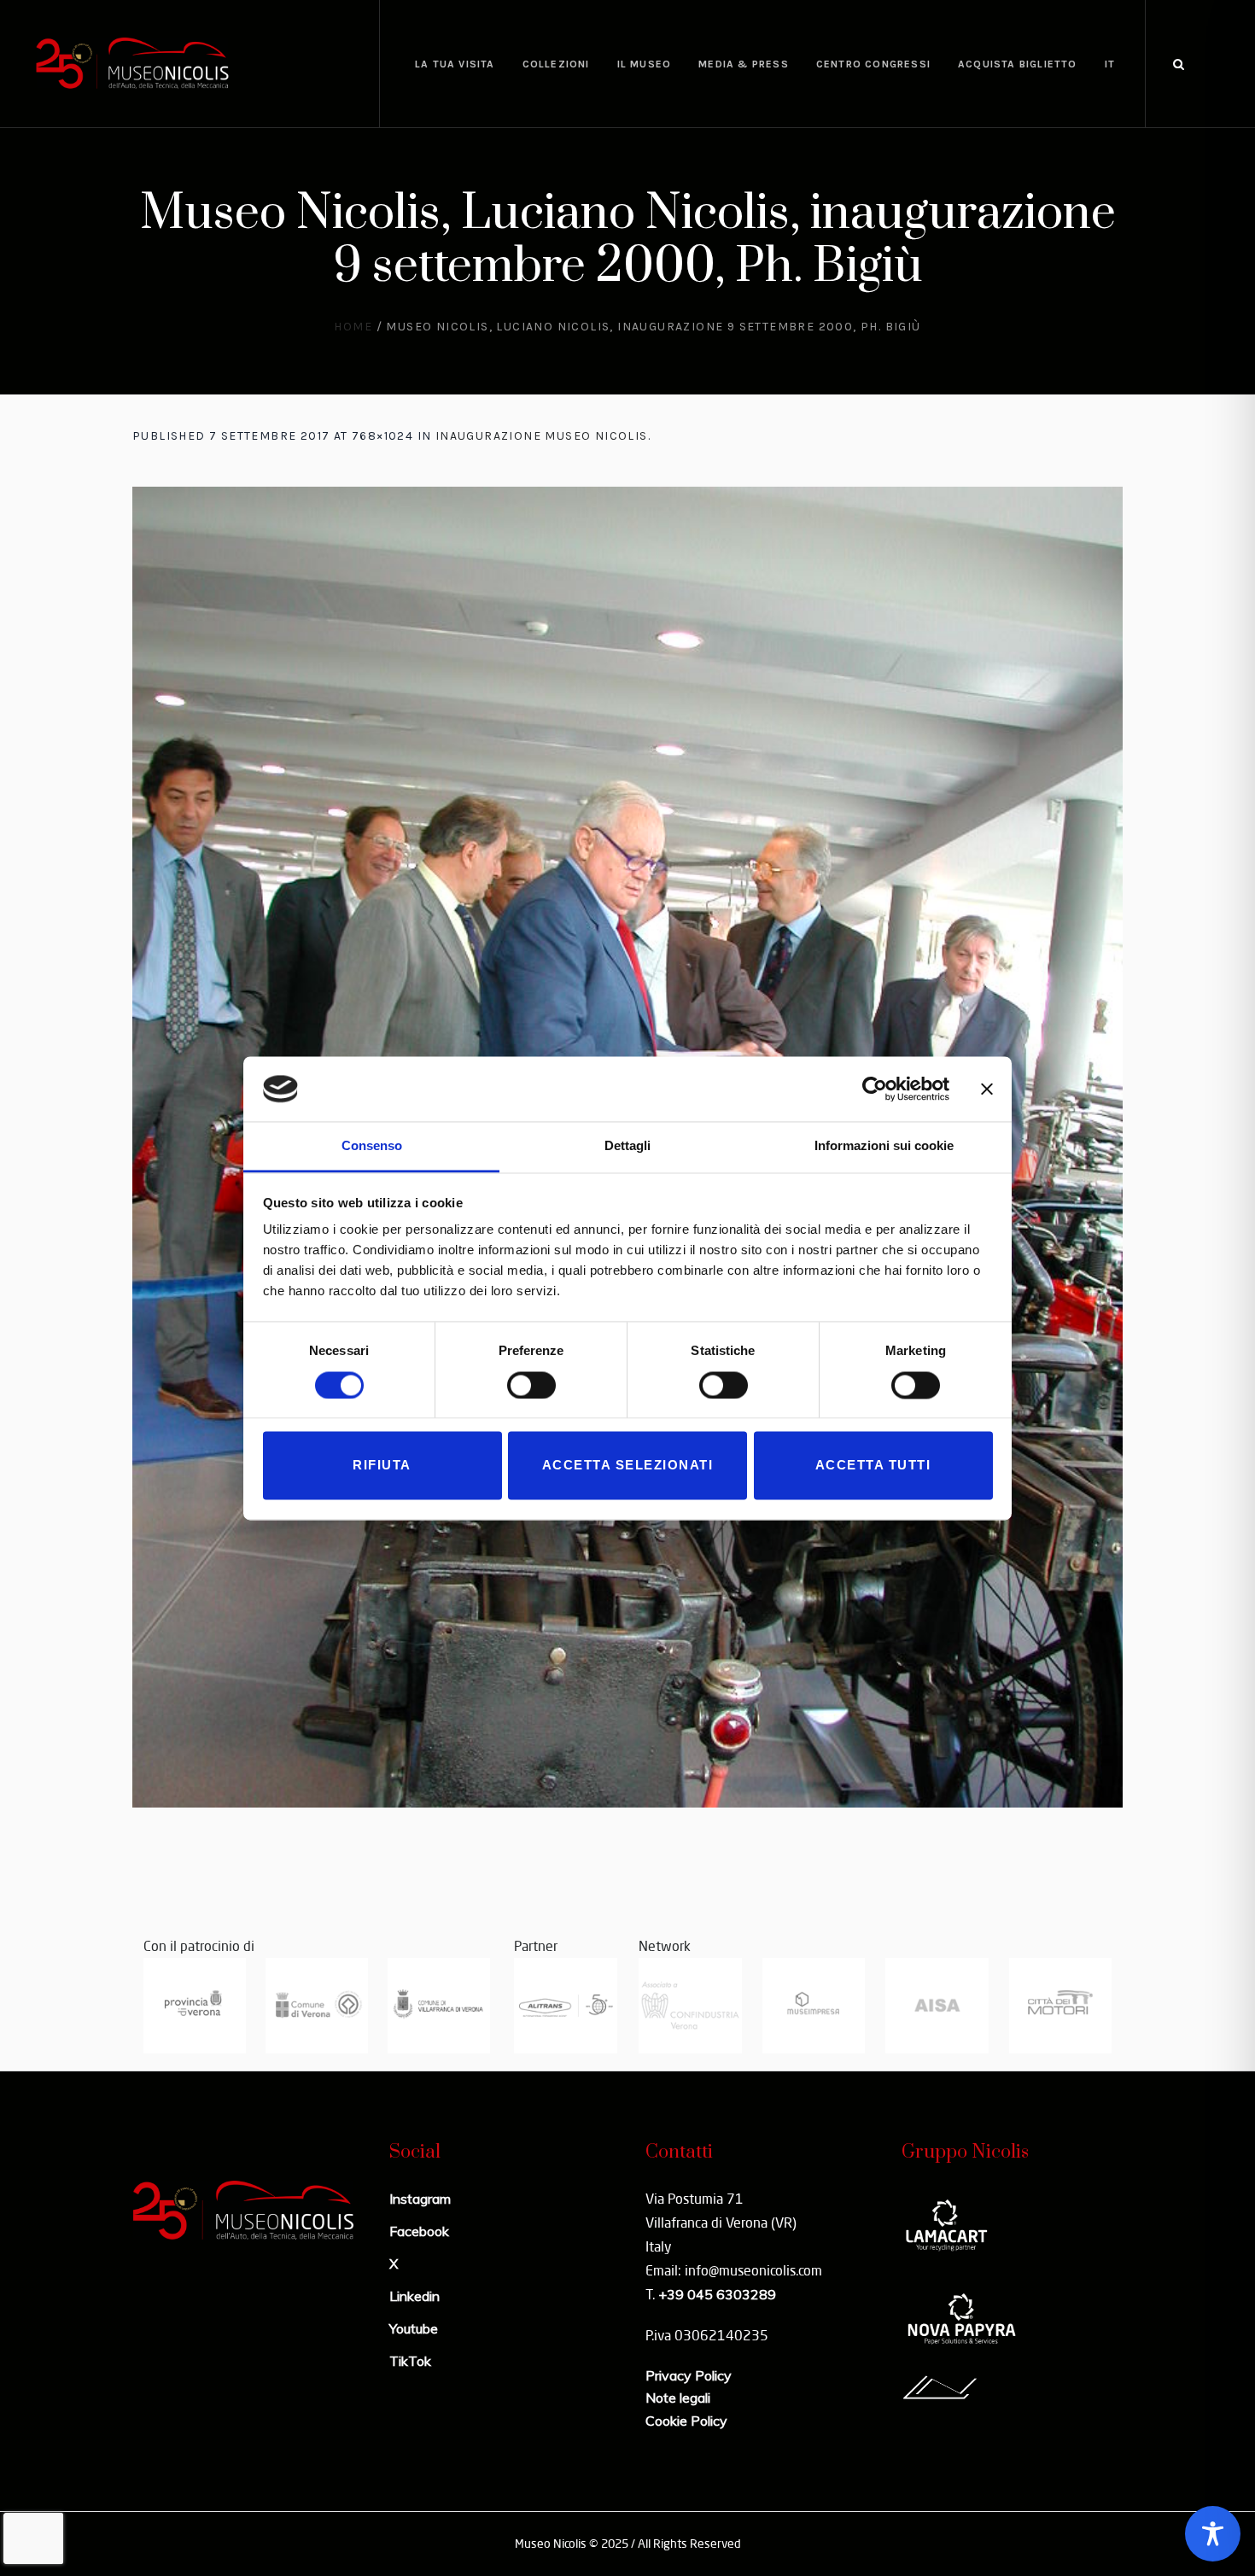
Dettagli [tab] (627, 1146)
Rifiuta (382, 1466)
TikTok (410, 2361)
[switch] (531, 1385)
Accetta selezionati (628, 1466)
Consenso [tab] (372, 1146)
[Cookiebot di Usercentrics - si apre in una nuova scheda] (875, 1089)
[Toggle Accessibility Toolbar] (1213, 2534)
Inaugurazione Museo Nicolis (542, 436)
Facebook (419, 2231)
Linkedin (414, 2296)
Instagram (420, 2199)
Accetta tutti (873, 1466)
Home (353, 327)
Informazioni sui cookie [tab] (884, 1146)
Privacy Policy (689, 2375)
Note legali (678, 2398)
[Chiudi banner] (987, 1089)
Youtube (414, 2328)
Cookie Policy (686, 2421)
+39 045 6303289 (717, 2294)
